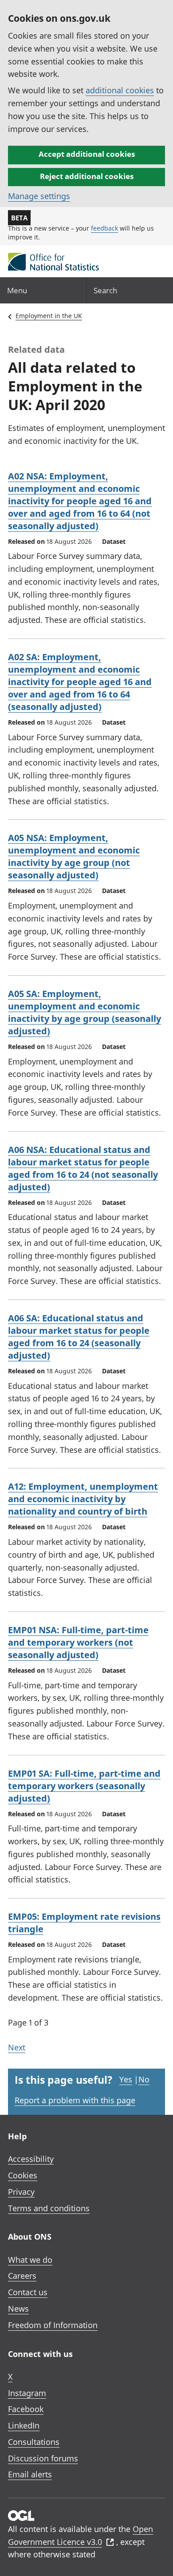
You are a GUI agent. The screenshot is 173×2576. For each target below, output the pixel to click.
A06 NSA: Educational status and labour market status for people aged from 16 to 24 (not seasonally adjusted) (83, 1168)
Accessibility (31, 2159)
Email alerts (30, 2474)
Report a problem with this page (75, 2100)
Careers (22, 2276)
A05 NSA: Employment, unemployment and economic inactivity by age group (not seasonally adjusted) (74, 856)
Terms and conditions (49, 2208)
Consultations (34, 2442)
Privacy (21, 2192)
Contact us (28, 2292)
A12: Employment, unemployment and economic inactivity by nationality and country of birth (83, 1499)
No (144, 2079)
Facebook (26, 2409)
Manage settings (39, 196)
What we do (30, 2260)
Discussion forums (43, 2458)
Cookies (23, 2175)
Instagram (27, 2393)
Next (17, 2047)
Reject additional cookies (87, 176)
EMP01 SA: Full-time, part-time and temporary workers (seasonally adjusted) (84, 1786)
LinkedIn (24, 2425)
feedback (104, 228)
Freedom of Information (53, 2325)
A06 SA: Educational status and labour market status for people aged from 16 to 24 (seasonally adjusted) (79, 1337)
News (18, 2309)
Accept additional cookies (87, 154)
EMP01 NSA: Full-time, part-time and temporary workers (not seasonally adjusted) (78, 1642)
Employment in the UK (49, 316)
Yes (126, 2079)
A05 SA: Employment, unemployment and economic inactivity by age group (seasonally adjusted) (85, 1012)
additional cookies (120, 90)
